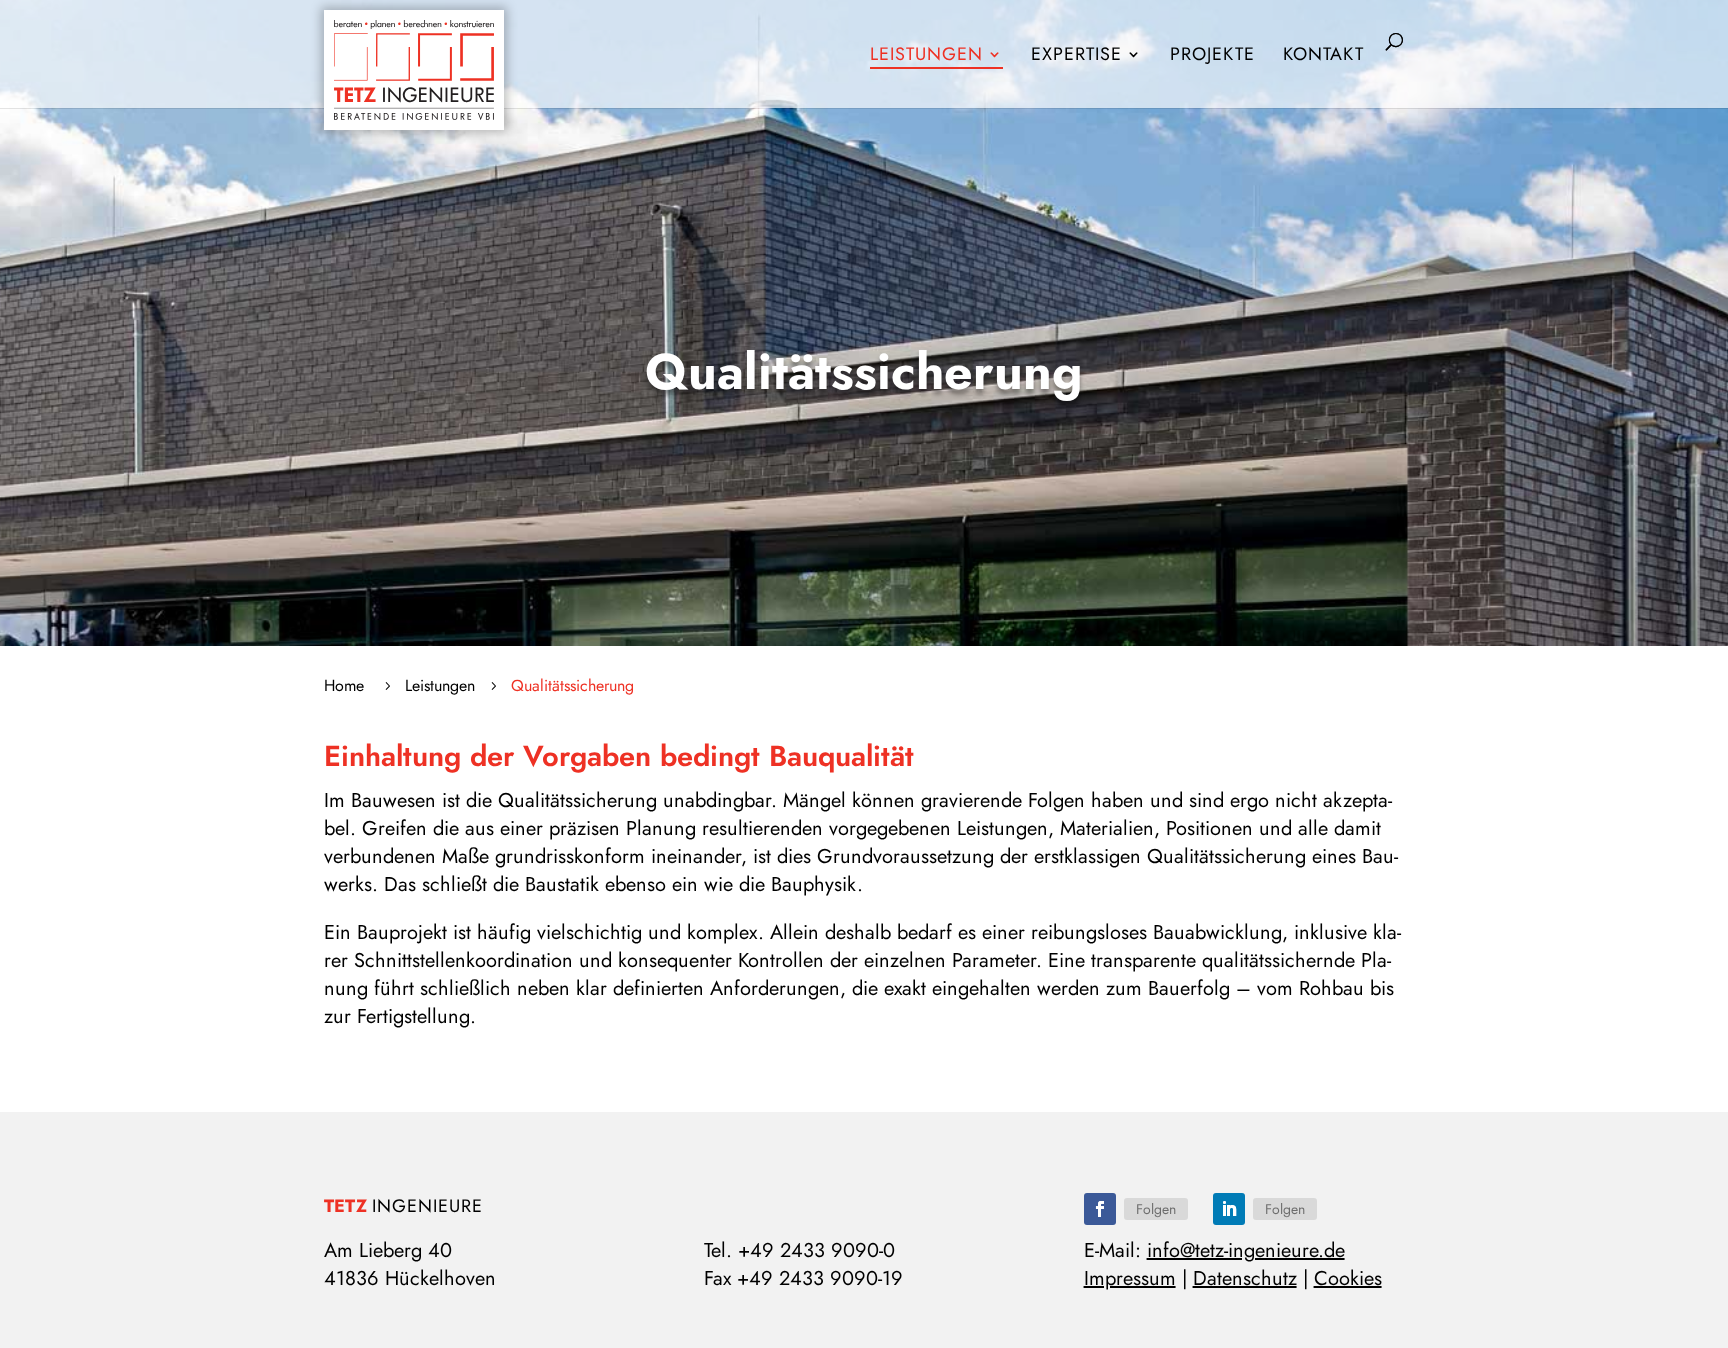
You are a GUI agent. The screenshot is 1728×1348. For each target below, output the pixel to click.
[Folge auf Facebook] (1100, 1209)
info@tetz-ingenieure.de (1246, 1250)
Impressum (1130, 1278)
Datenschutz (1245, 1278)
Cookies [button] (1348, 1278)
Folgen (1156, 1209)
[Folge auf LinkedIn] (1229, 1209)
